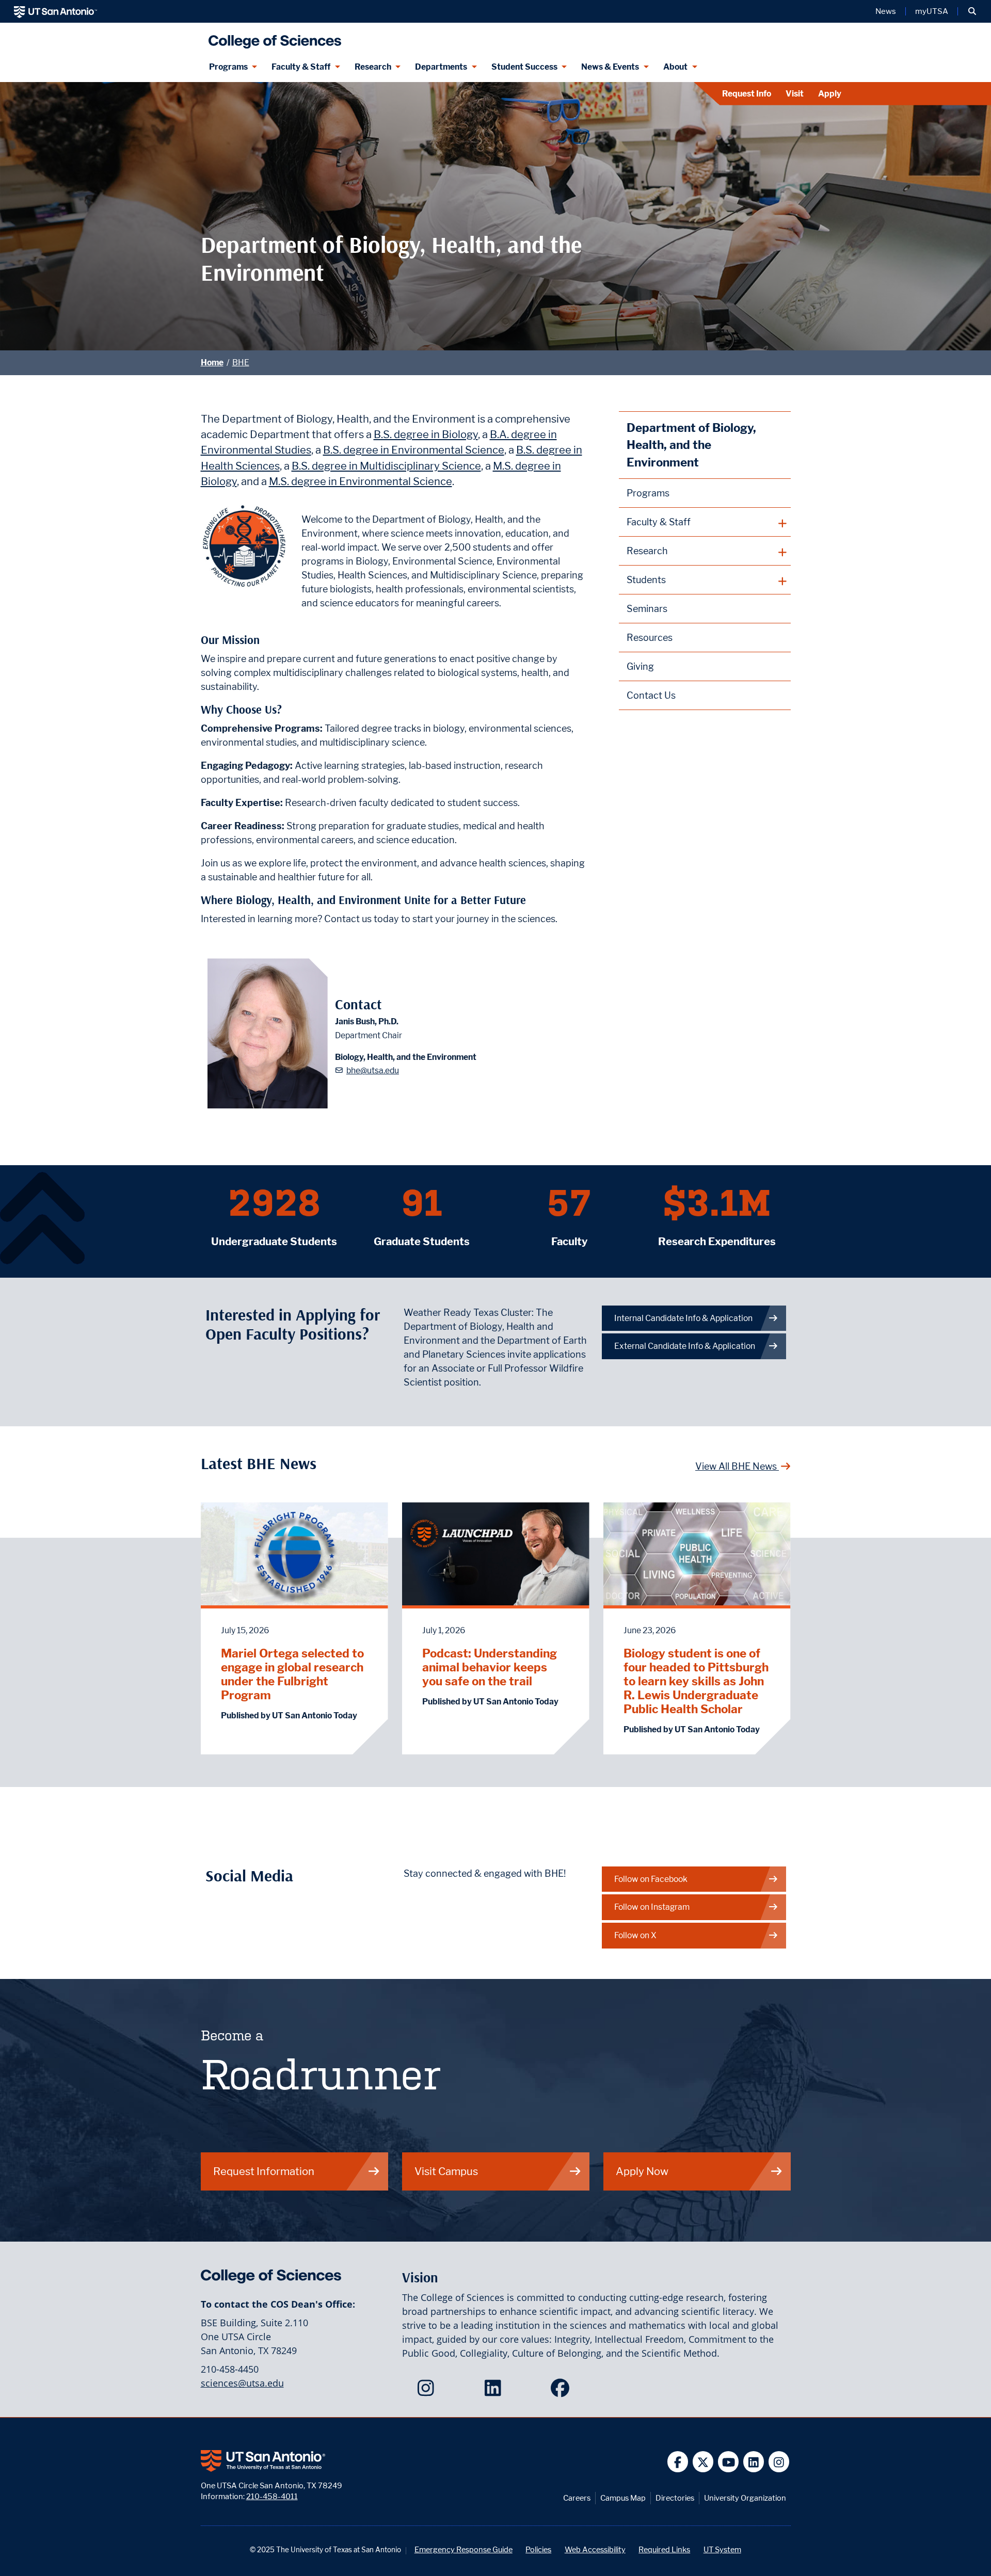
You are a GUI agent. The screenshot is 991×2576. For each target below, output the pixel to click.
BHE (241, 363)
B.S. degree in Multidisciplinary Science (386, 466)
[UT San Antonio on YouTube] (729, 2462)
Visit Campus (446, 2171)
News (886, 11)
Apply (830, 94)
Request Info (747, 94)
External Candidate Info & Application (685, 1346)
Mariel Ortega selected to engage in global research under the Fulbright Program (292, 1674)
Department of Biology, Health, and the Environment (691, 445)
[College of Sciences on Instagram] (428, 2391)
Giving (640, 666)
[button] (972, 11)
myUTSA (932, 11)
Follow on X (635, 1935)
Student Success (524, 67)
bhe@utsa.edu (373, 1070)
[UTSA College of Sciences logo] (273, 37)
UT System (722, 2549)
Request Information (264, 2171)
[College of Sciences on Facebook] (562, 2391)
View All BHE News (737, 1466)
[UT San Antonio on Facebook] (678, 2462)
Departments (441, 67)
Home (212, 363)
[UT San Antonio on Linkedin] (754, 2462)
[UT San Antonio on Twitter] (703, 2462)
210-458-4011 (272, 2496)
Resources (650, 638)
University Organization (745, 2498)
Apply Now (642, 2171)
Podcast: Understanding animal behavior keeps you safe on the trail (490, 1667)
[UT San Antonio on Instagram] (779, 2462)
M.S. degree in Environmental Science (361, 481)
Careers (577, 2498)
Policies (538, 2549)
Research (373, 67)
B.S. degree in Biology (426, 434)
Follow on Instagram (652, 1907)
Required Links (664, 2549)
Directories (675, 2498)
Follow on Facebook (651, 1879)
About (675, 67)
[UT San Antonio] (55, 11)
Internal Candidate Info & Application (683, 1318)
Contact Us (651, 695)
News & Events (610, 67)
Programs (228, 67)
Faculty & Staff (301, 67)
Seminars (647, 609)
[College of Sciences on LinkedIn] (495, 2391)
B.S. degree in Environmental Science (414, 450)
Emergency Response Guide (463, 2549)
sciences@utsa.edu (242, 2383)
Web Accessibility (595, 2549)
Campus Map (623, 2498)
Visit (795, 94)
